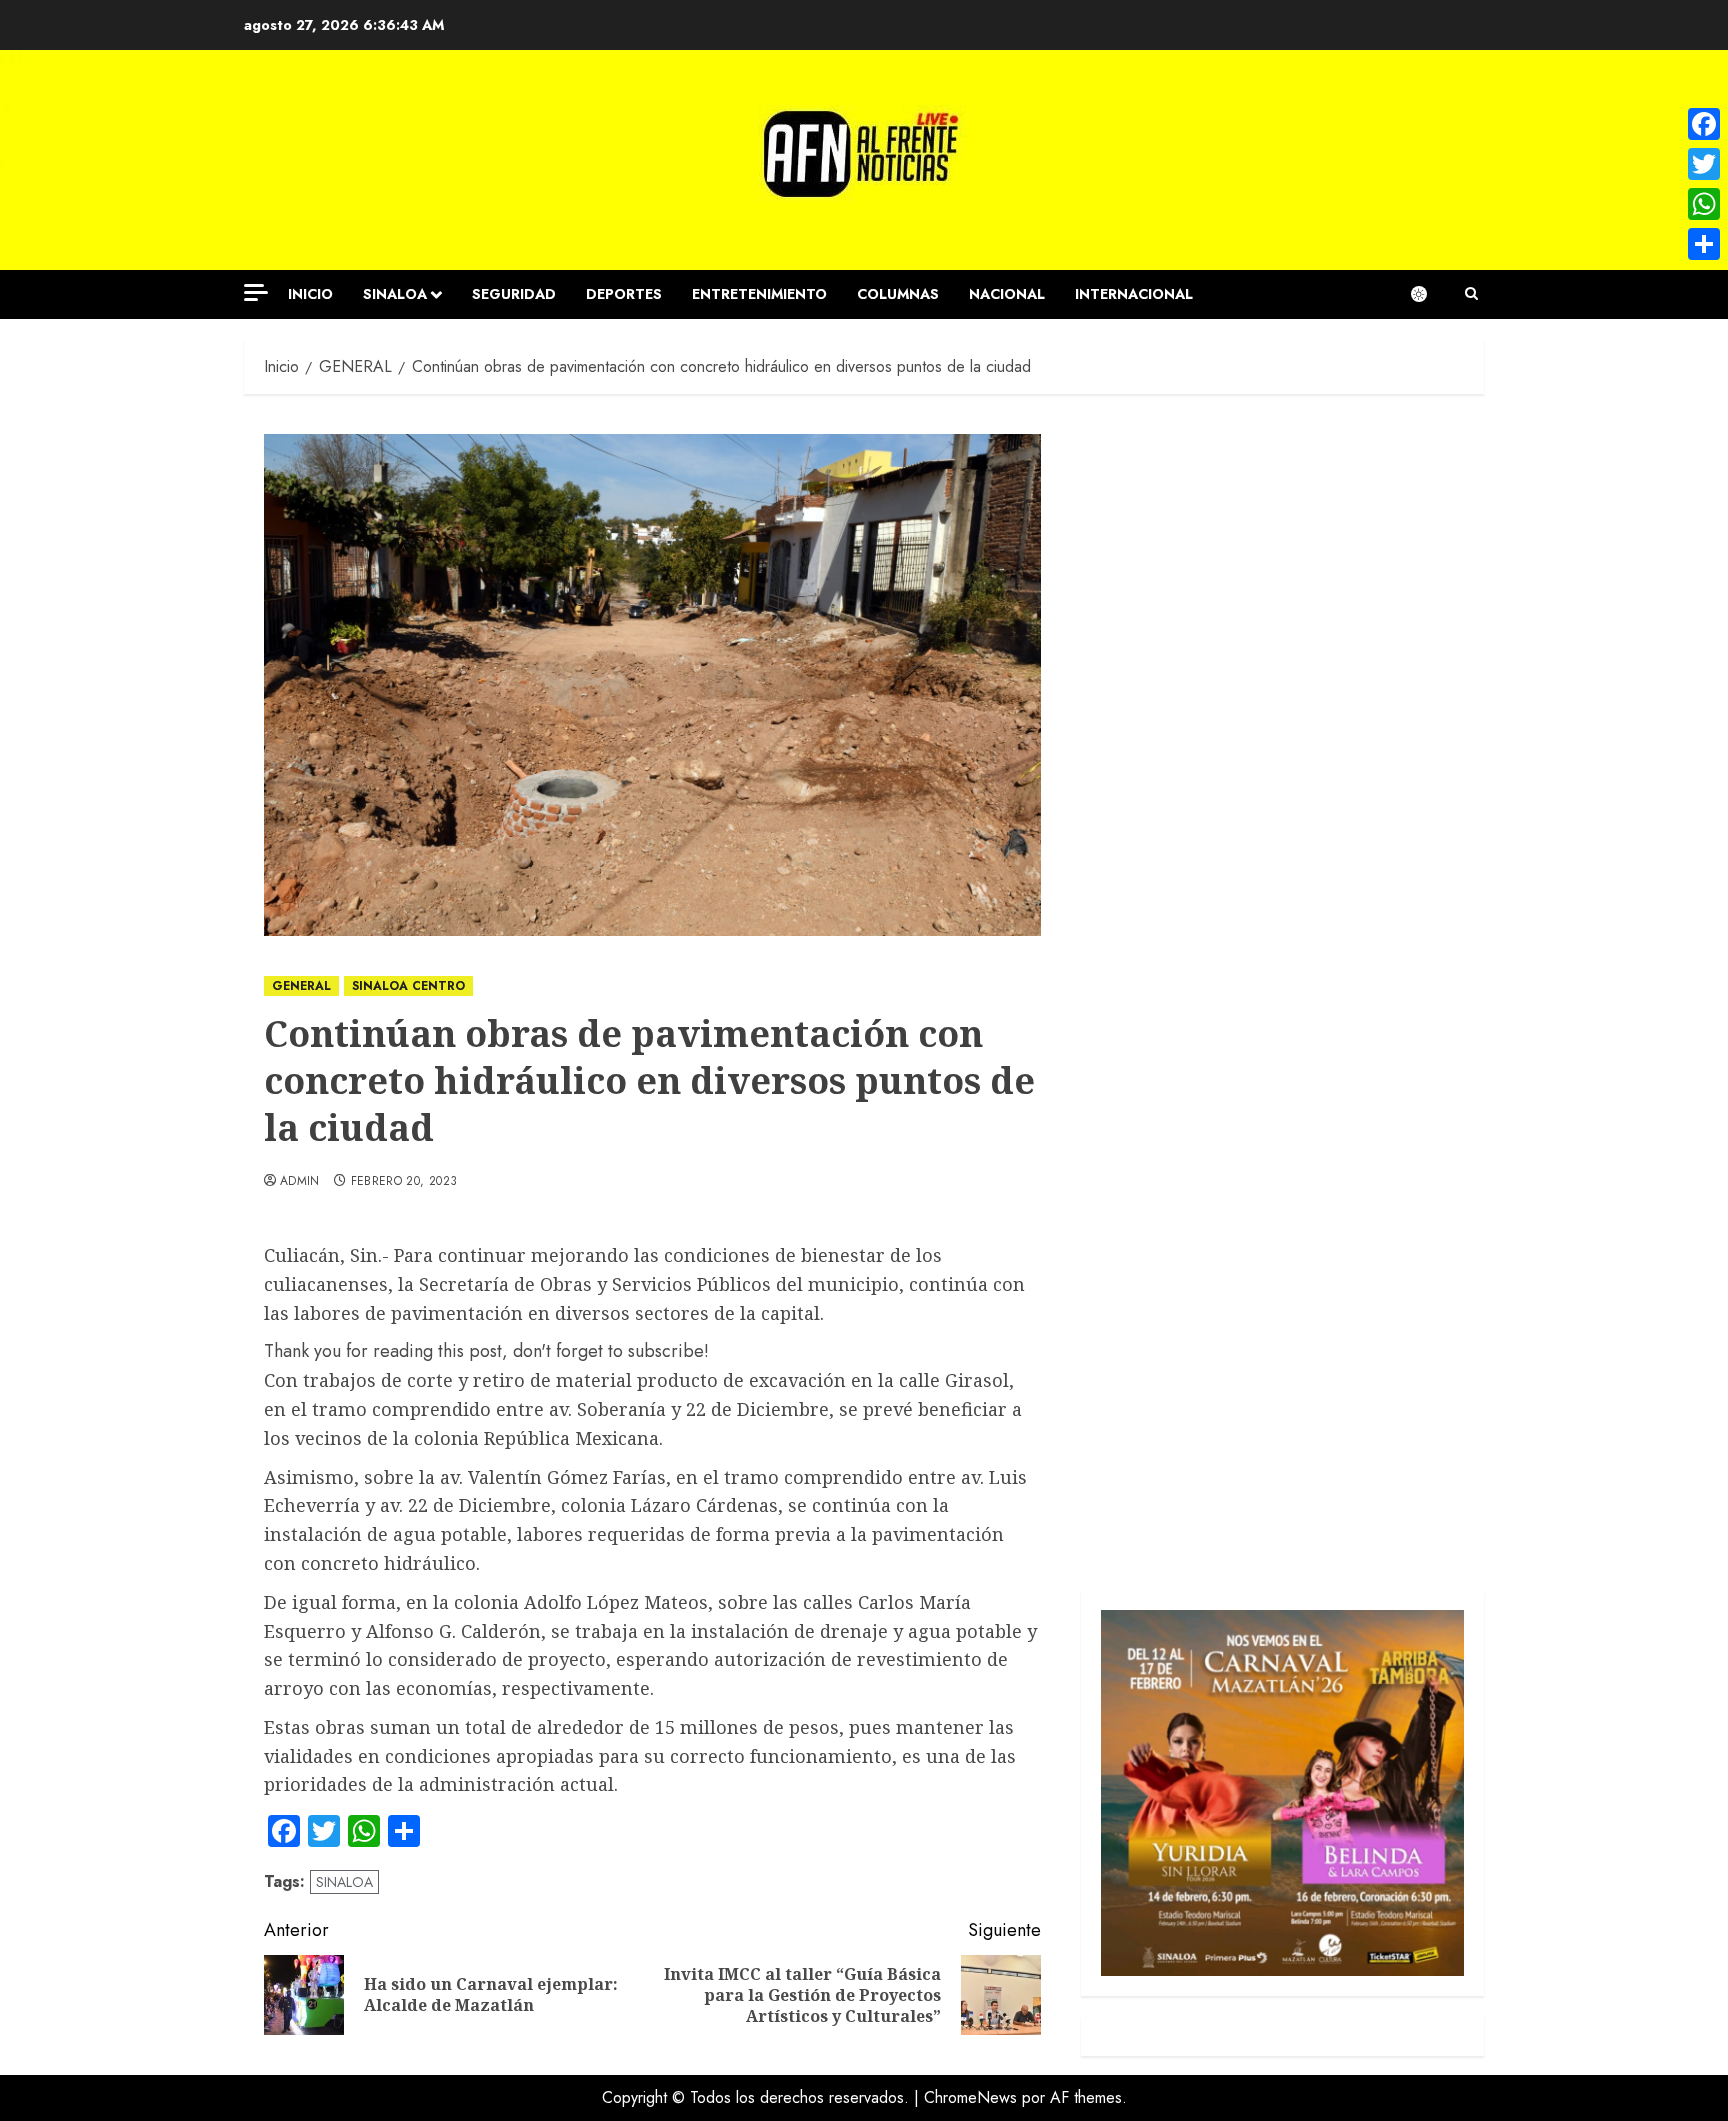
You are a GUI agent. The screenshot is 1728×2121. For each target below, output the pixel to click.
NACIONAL (1007, 294)
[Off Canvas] (256, 292)
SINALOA (395, 294)
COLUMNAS (898, 294)
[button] (1471, 294)
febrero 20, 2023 (404, 1182)
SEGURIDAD (514, 294)
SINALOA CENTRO (408, 986)
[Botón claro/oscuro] (1429, 294)
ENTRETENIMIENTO (759, 294)
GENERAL (301, 986)
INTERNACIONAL (1134, 294)
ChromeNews (970, 2097)
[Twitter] (1704, 164)
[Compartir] (1704, 244)
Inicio (310, 294)
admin (300, 1182)
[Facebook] (1704, 124)
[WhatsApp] (1704, 204)
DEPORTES (624, 294)
